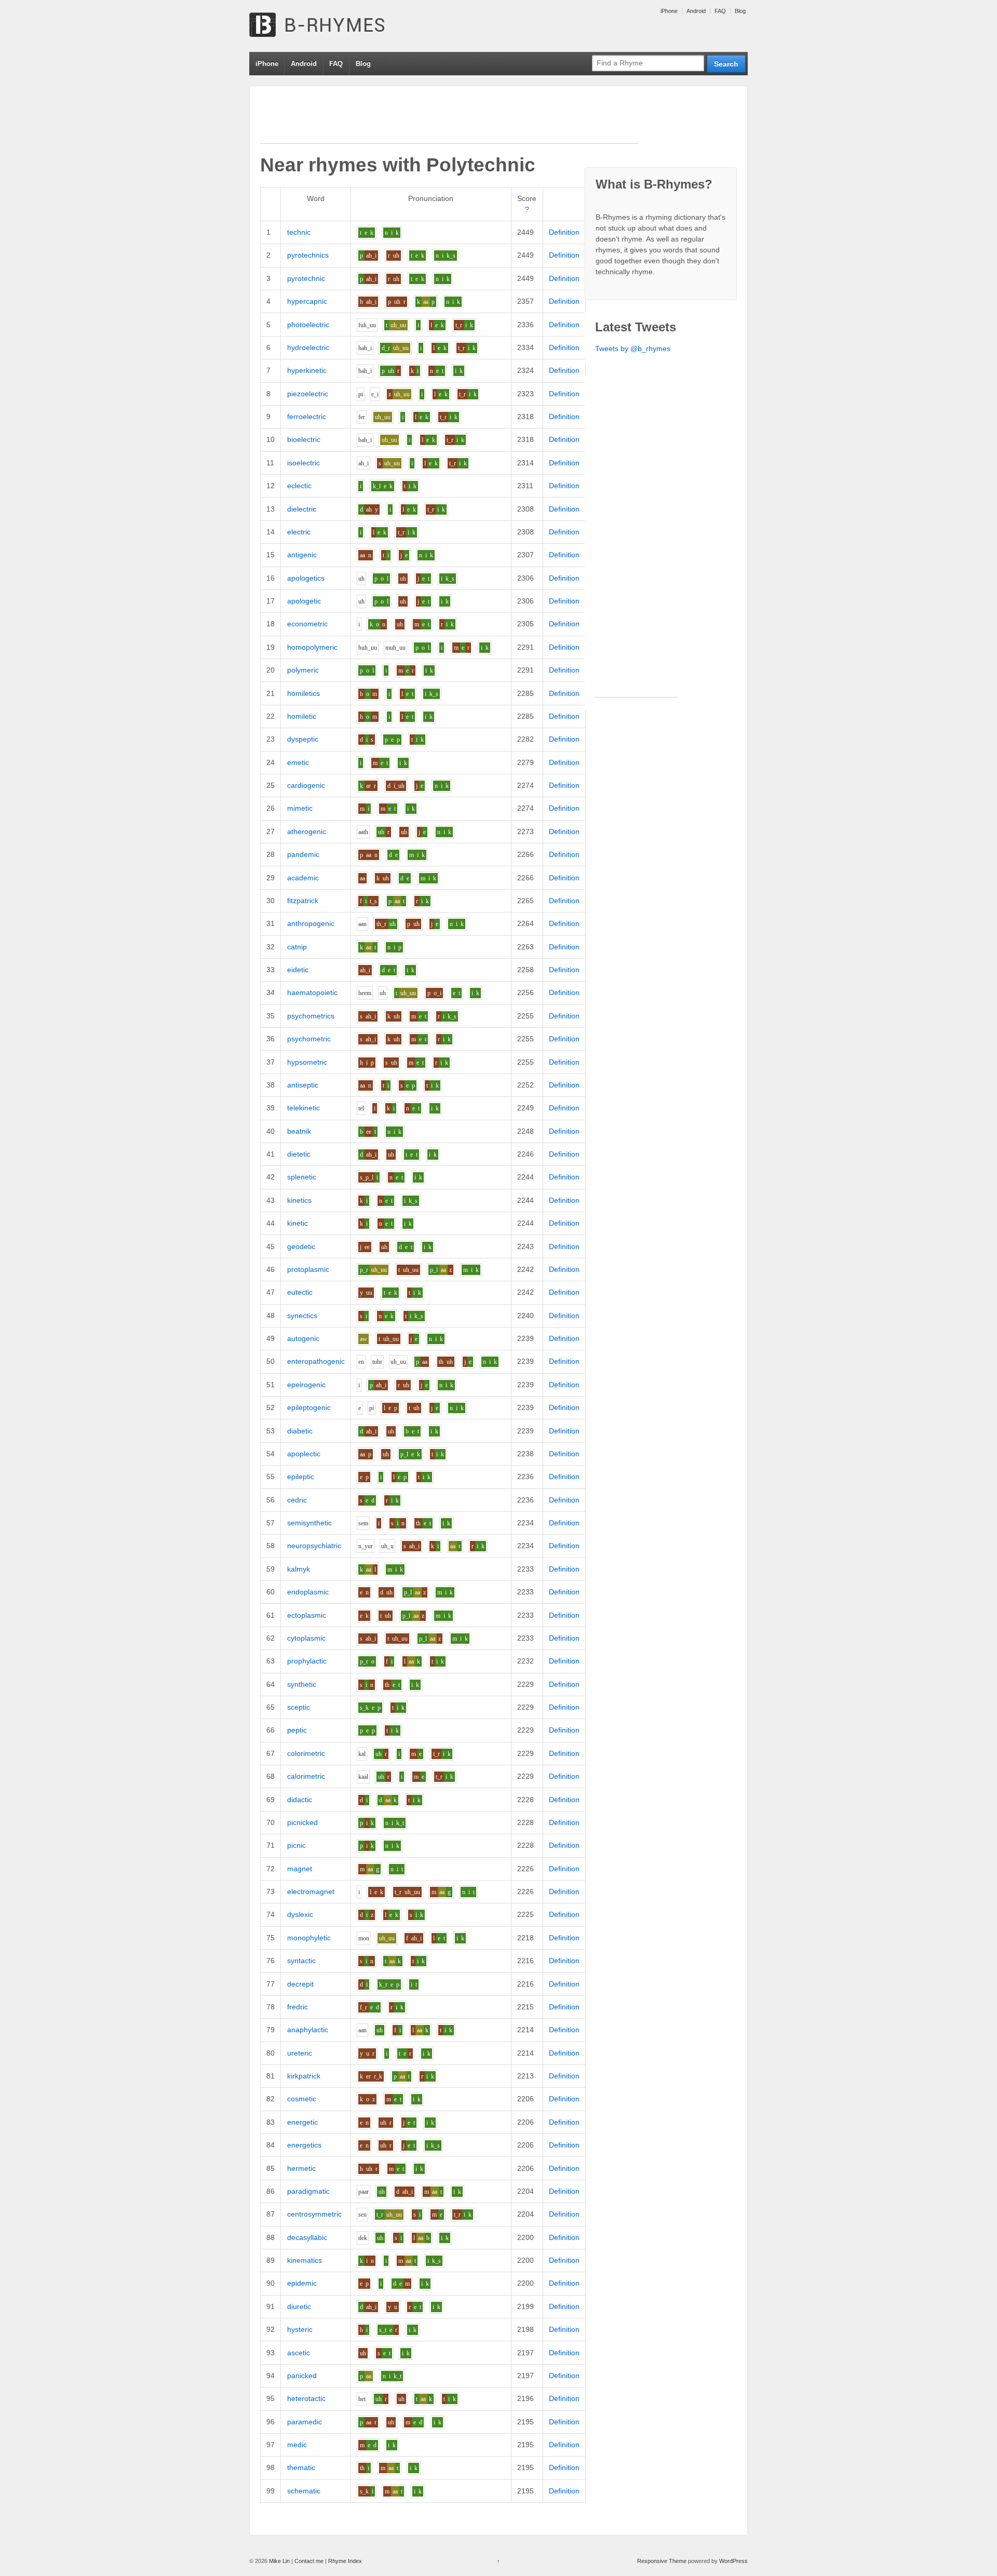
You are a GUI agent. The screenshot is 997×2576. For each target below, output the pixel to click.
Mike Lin (279, 2561)
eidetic (298, 970)
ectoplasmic (307, 1615)
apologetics (306, 578)
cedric (297, 1500)
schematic (304, 2491)
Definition (564, 232)
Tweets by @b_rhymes (633, 348)
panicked (302, 2376)
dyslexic (300, 1914)
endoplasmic (308, 1592)
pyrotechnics (308, 255)
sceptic (299, 1707)
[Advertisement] (449, 120)
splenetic (302, 1177)
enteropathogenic (316, 1361)
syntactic (301, 1961)
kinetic (298, 1223)
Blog (740, 11)
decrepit (300, 1984)
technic (299, 232)
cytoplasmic (306, 1638)
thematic (301, 2467)
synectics (302, 1316)
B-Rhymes (327, 26)
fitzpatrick (303, 901)
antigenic (302, 555)
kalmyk (299, 1569)
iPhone (669, 11)
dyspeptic (303, 739)
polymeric (303, 670)
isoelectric (304, 463)
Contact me (309, 2561)
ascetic (299, 2353)
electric (299, 532)
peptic (297, 1730)
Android (696, 11)
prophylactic (307, 1661)
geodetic (301, 1246)
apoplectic (304, 1454)
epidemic (302, 2283)
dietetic (299, 1154)
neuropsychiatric (314, 1546)
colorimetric (306, 1753)
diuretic (299, 2306)
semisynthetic (309, 1523)
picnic (297, 1845)
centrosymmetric (314, 2214)
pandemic (303, 854)
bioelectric (304, 439)
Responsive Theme (662, 2561)
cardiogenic (306, 785)
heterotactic (306, 2398)
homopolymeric (312, 647)
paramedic (305, 2422)
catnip (297, 947)
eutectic (300, 1292)
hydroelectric (308, 347)
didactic (300, 1800)
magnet (300, 1869)
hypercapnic (307, 301)
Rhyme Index (345, 2561)
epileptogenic (309, 1407)
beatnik (299, 1131)
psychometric (309, 1039)
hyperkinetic (307, 370)
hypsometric (307, 1062)
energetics (304, 2145)
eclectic (299, 486)
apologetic (304, 601)
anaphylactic (308, 2030)
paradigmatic (308, 2191)
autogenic (303, 1338)
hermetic (301, 2168)
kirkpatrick (304, 2076)
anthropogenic (311, 923)
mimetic (300, 808)
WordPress (733, 2561)
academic (303, 878)
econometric (307, 624)
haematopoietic (312, 992)
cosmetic (302, 2099)
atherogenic (307, 831)
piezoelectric (308, 394)
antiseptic (303, 1085)
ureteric (300, 2053)
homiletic (302, 716)
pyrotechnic (306, 278)
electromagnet (311, 1891)
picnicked (302, 1822)
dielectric (302, 509)
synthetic (302, 1684)
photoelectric (308, 325)
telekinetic (304, 1108)
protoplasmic (308, 1269)
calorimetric (306, 1776)
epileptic (301, 1477)
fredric (298, 2007)
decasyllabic (307, 2237)
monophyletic (309, 1938)
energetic (302, 2122)
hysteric (300, 2329)
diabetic (300, 1431)
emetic (298, 762)
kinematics (305, 2260)
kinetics (299, 1200)
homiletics (304, 693)
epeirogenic (306, 1385)
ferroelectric (307, 417)
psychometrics (311, 1016)
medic (297, 2445)
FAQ (720, 11)
